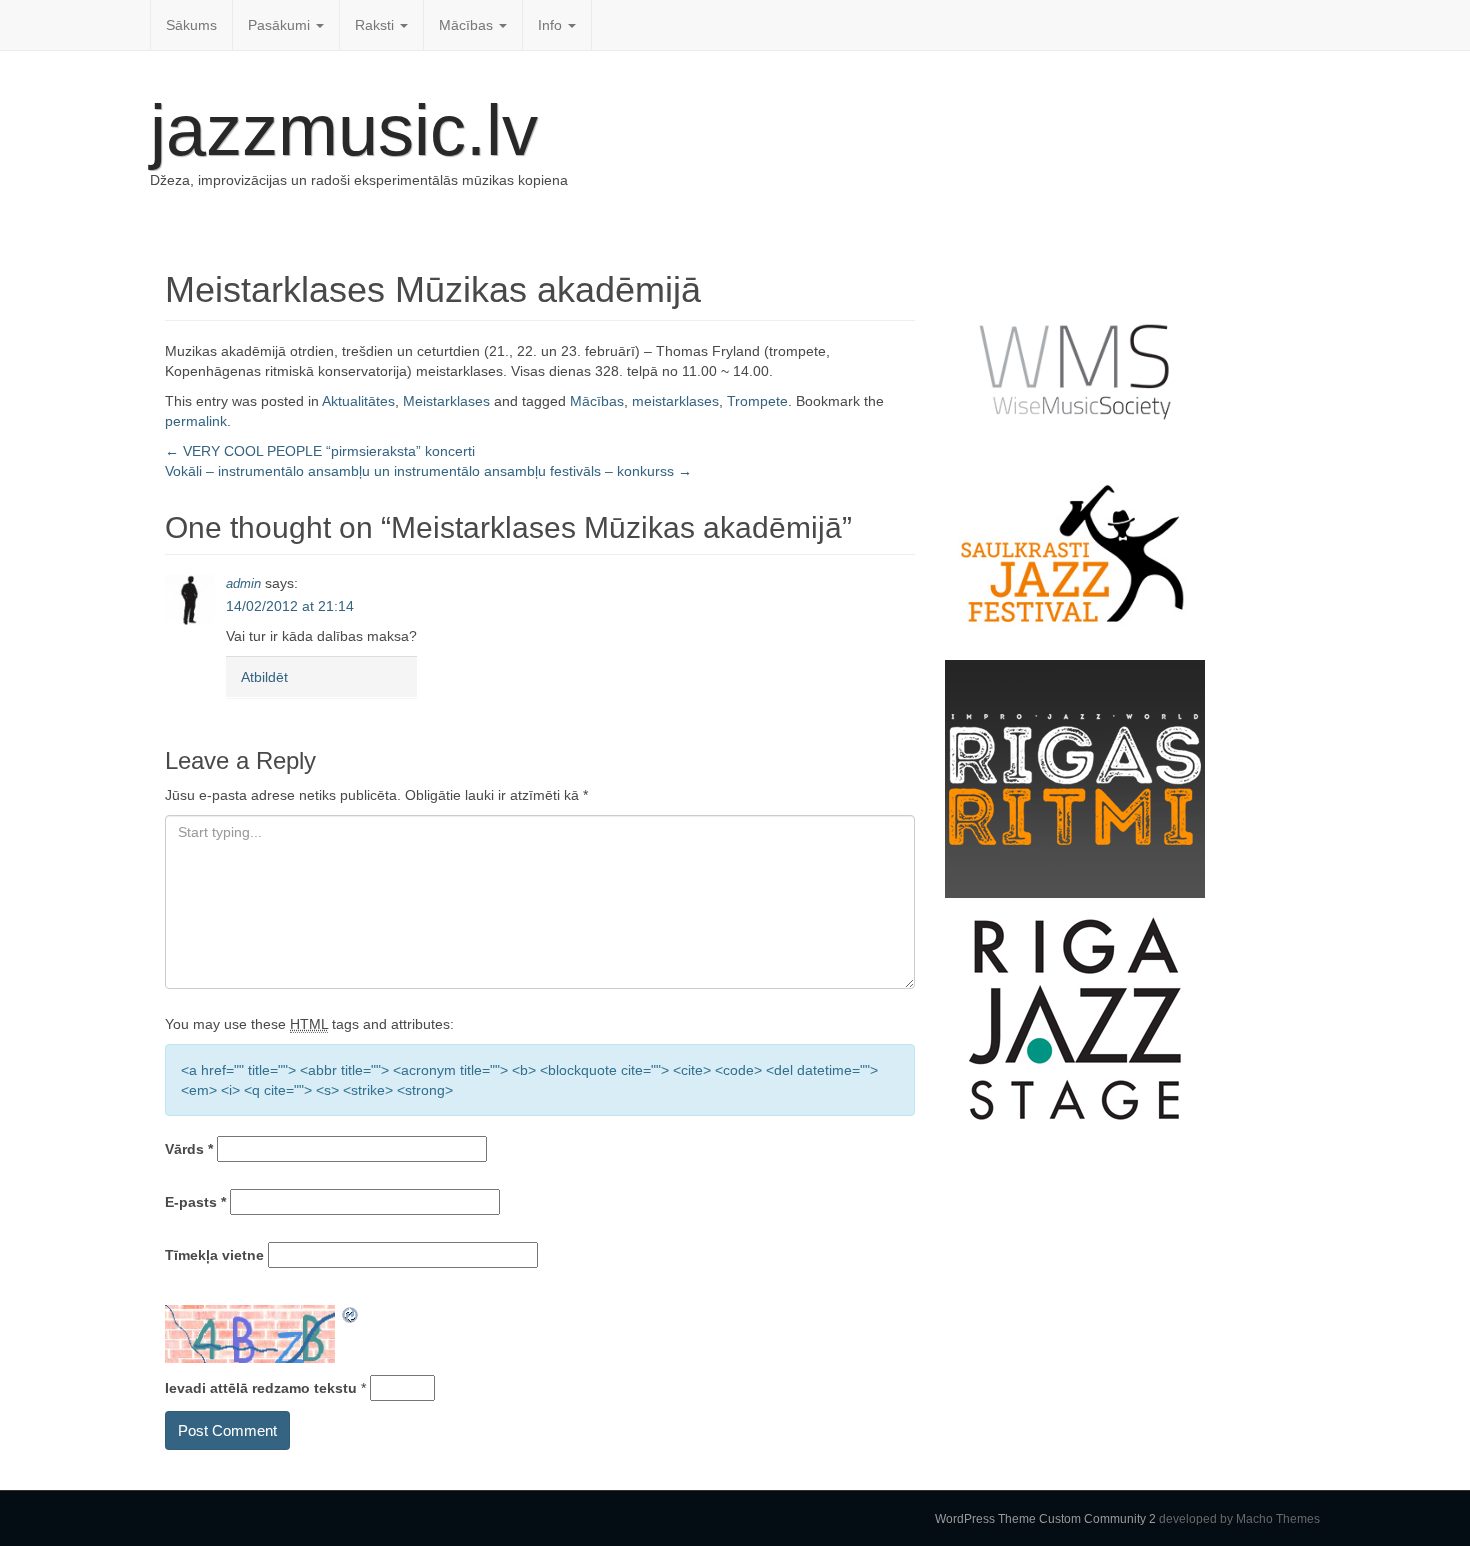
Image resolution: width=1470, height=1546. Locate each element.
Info (552, 25)
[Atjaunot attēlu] (351, 1315)
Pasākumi (281, 25)
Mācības (468, 25)
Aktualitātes (358, 401)
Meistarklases (446, 401)
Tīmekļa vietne (214, 1255)
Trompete (757, 401)
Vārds (189, 1149)
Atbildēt (264, 677)
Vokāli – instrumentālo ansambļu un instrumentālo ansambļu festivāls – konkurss (428, 471)
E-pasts (195, 1202)
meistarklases (675, 401)
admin (243, 583)
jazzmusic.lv (344, 130)
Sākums (191, 25)
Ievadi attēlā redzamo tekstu (261, 1388)
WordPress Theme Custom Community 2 (1045, 1519)
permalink (196, 421)
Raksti (376, 25)
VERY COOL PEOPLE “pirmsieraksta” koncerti (320, 451)
